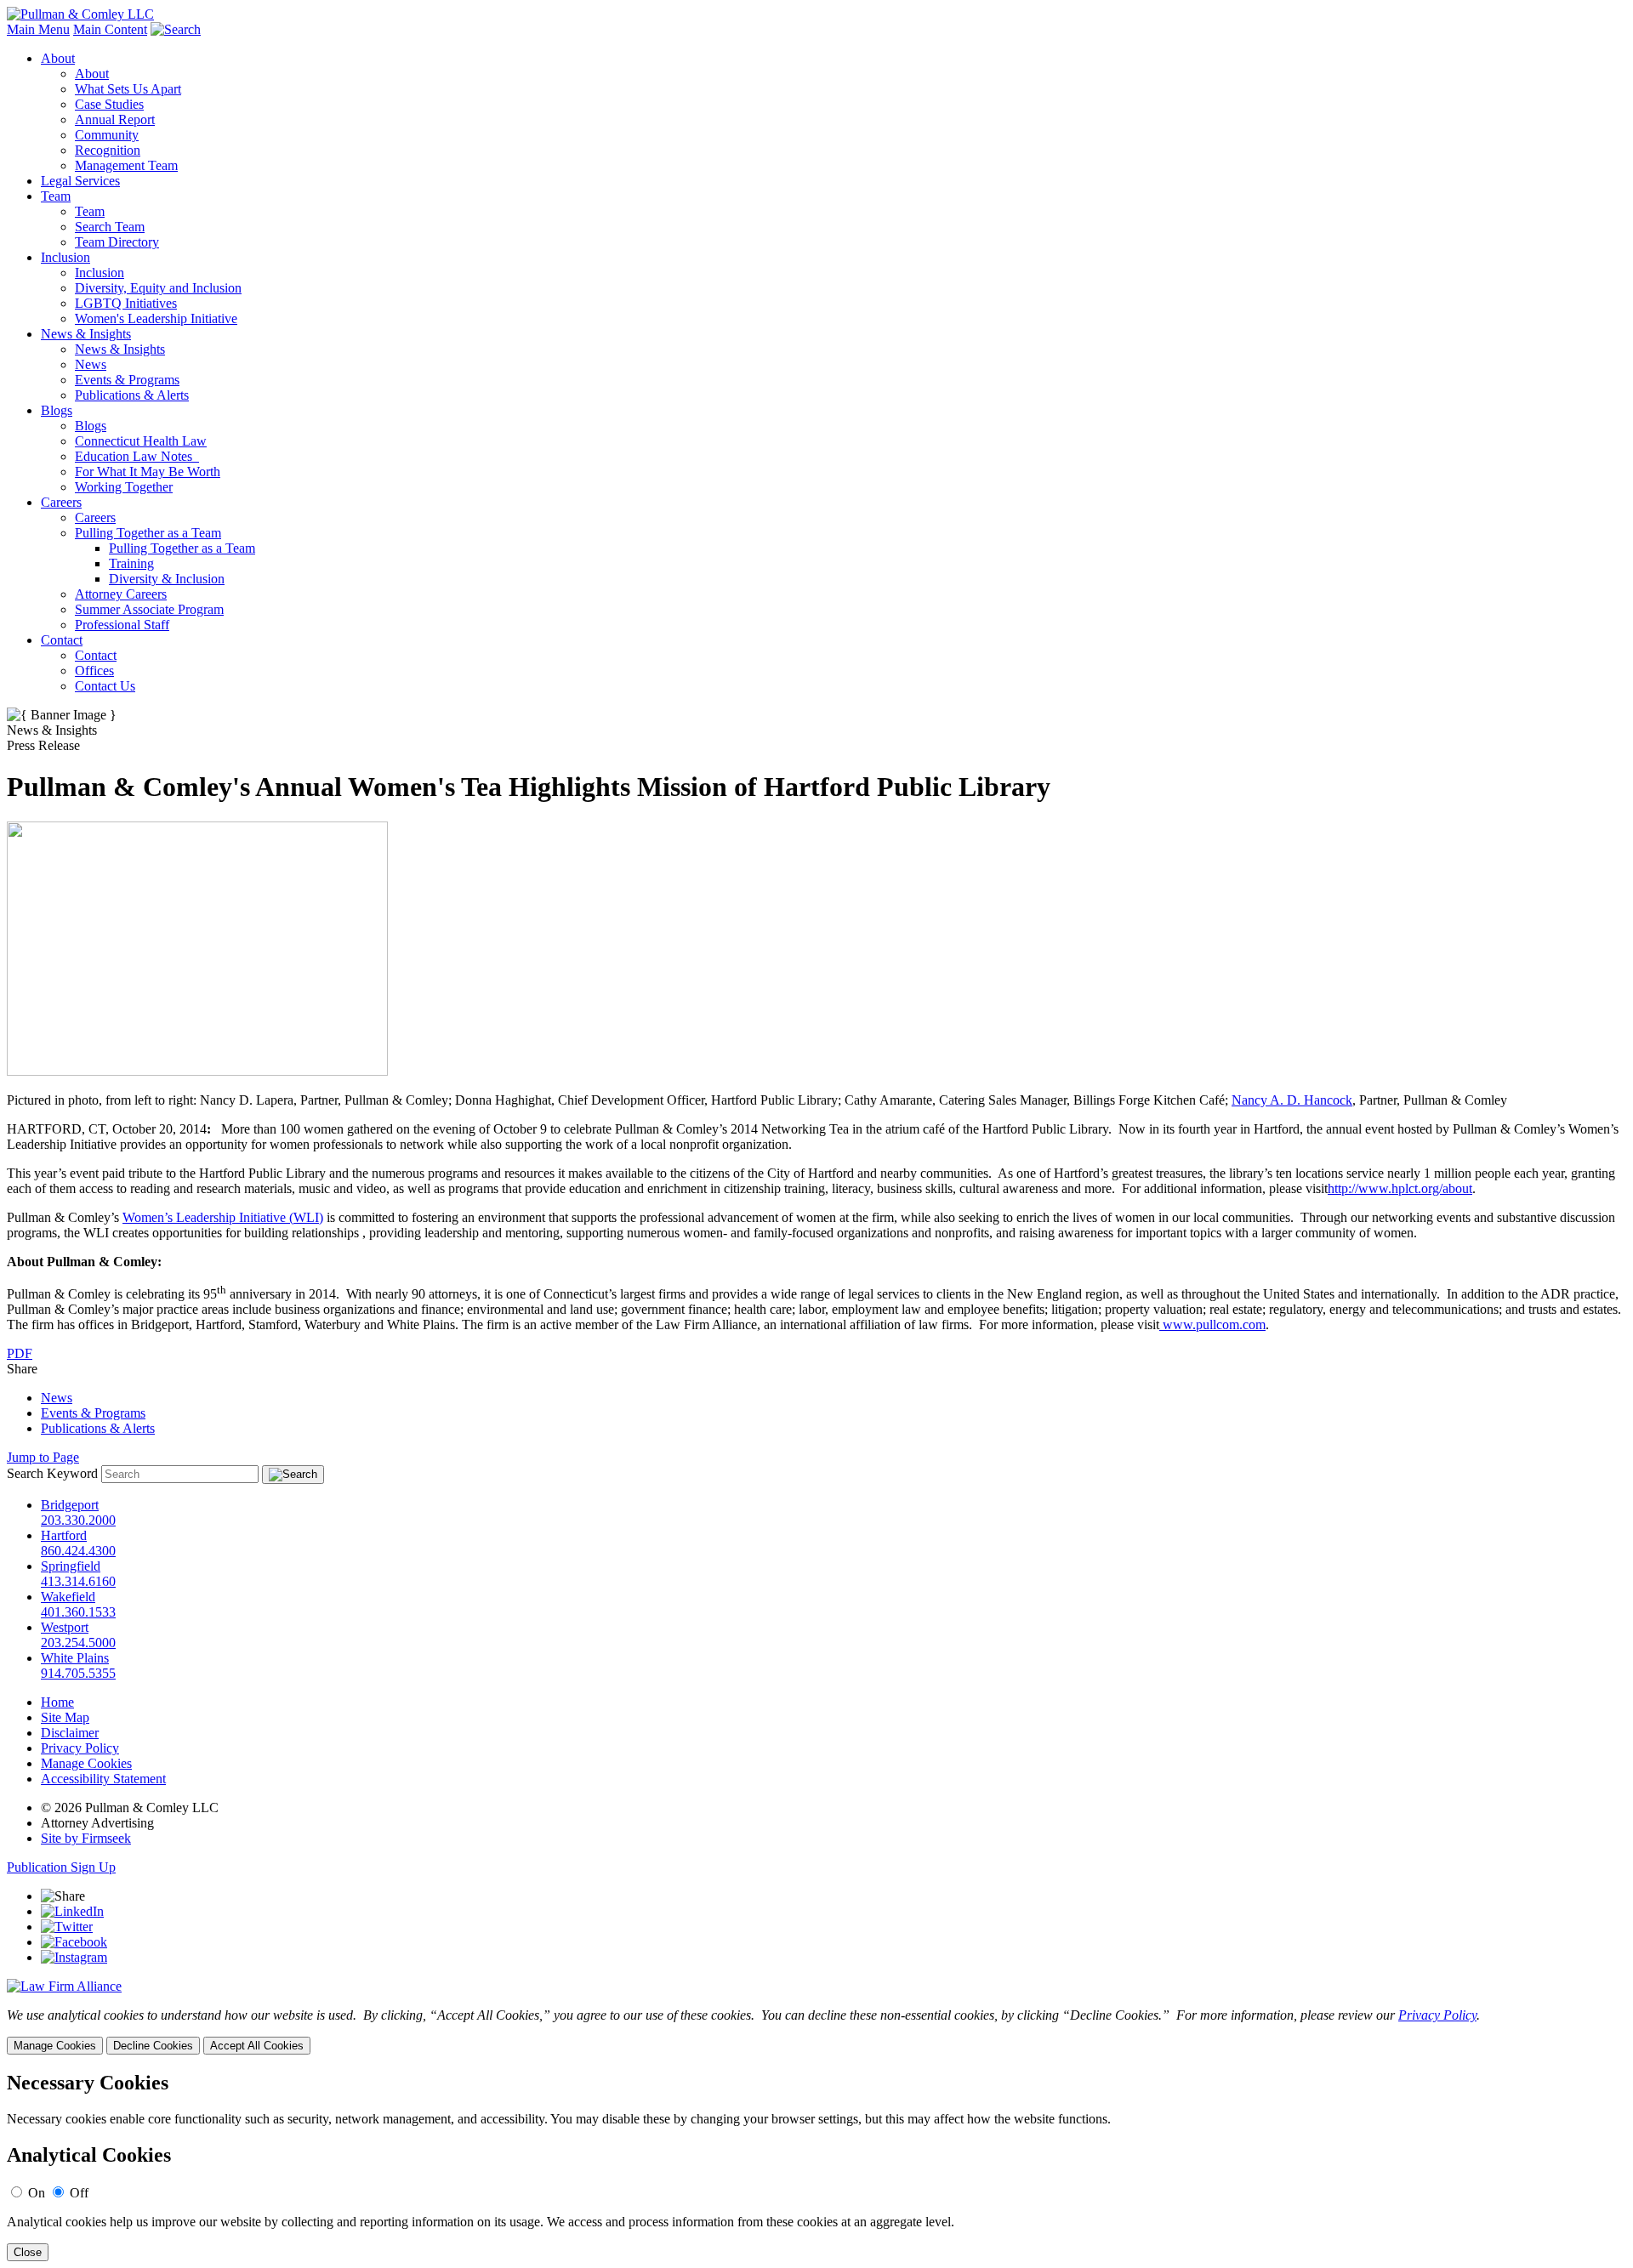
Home (57, 1702)
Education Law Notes (137, 456)
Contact (62, 640)
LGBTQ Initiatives (126, 303)
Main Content (110, 29)
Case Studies (109, 104)
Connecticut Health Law (141, 441)
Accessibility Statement (103, 1779)
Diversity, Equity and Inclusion (158, 288)
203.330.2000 (78, 1520)
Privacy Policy (80, 1748)
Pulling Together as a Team (148, 533)
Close (28, 2252)
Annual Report (115, 119)
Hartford (64, 1535)
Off (79, 2193)
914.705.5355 (78, 1673)
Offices (94, 671)
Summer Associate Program (149, 609)
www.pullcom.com (1212, 1324)
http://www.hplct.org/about (1400, 1188)
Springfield (71, 1566)
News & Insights (86, 334)
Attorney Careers (121, 594)
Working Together (124, 487)
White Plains (75, 1658)
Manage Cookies (86, 1763)
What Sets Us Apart (128, 89)
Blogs (57, 410)
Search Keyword (52, 1473)
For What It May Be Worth (148, 472)
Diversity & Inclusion (167, 579)
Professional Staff (122, 625)
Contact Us (105, 686)
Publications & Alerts (132, 395)
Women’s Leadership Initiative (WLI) (223, 1217)
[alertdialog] (816, 2166)
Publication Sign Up (61, 1867)
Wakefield (68, 1597)
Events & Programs (127, 380)
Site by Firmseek (86, 1838)
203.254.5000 (78, 1643)
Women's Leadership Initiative (156, 318)
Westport (65, 1627)
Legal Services (80, 181)
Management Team (126, 165)
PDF (20, 1353)
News (91, 364)
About (58, 58)
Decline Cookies (153, 2046)
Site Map (65, 1717)
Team (56, 196)
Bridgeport (70, 1505)
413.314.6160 (78, 1581)
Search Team (110, 227)
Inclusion (65, 257)
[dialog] (816, 2031)
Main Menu (38, 29)
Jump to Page (43, 1457)
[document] (816, 2166)
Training (131, 563)
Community (107, 135)
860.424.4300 (78, 1551)
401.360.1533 (78, 1612)
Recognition (108, 150)
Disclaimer (70, 1733)
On (37, 2193)
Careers (61, 502)
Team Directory (117, 242)
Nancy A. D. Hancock (1292, 1100)
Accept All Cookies (257, 2046)
